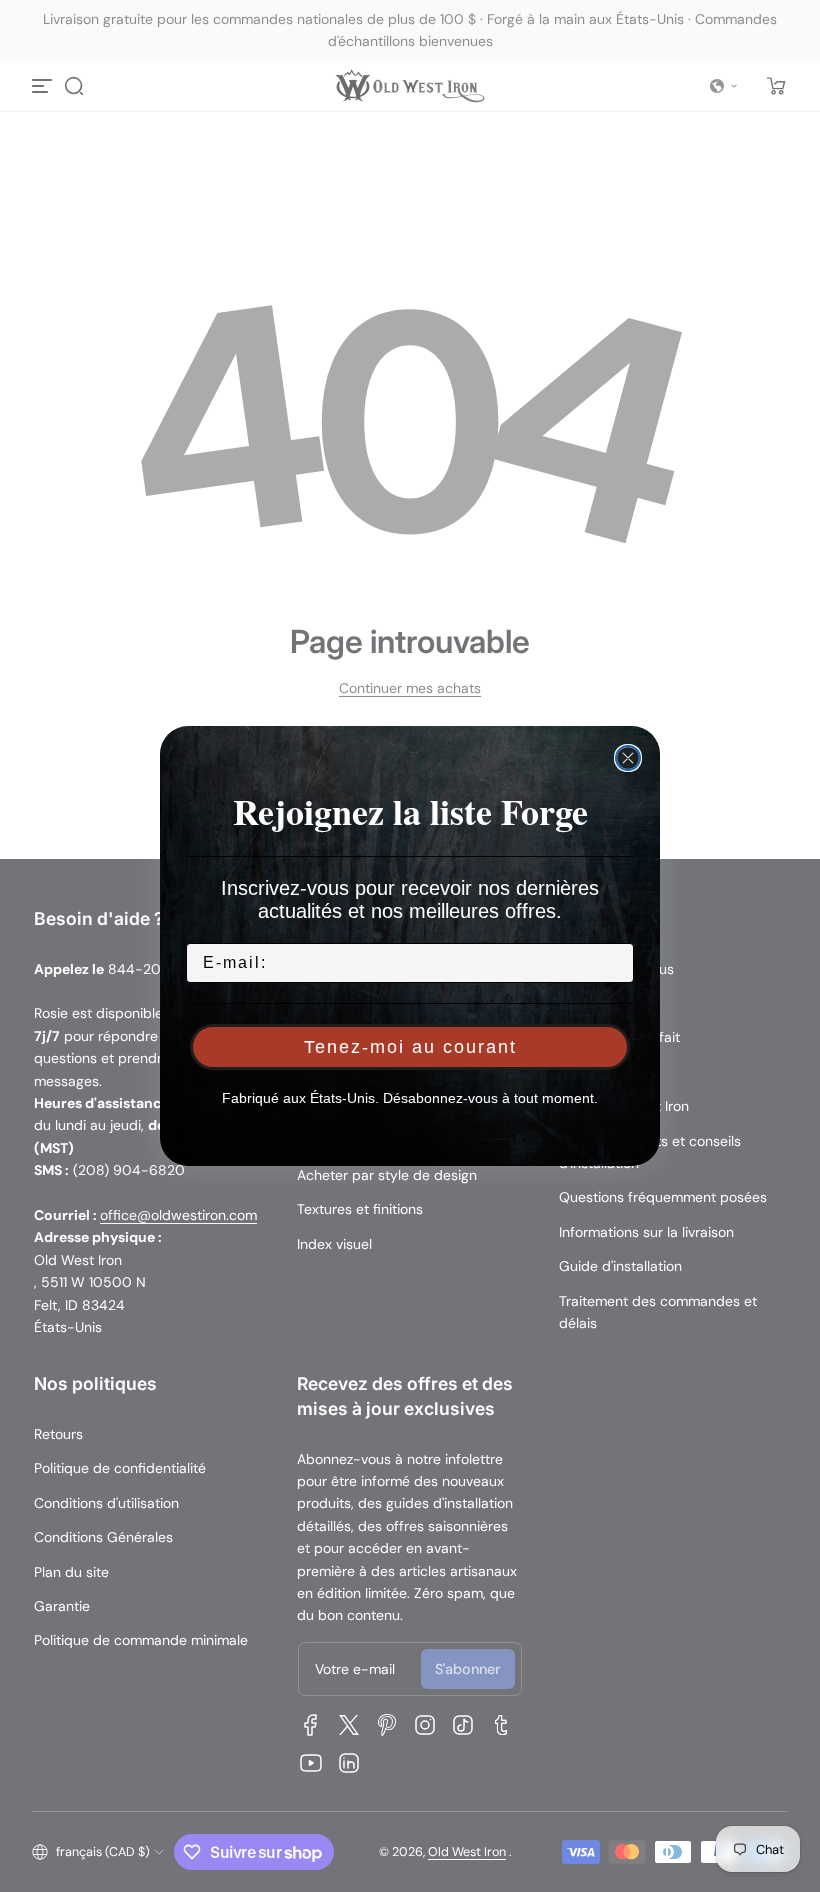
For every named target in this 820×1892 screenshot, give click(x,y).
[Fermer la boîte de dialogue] (628, 758)
